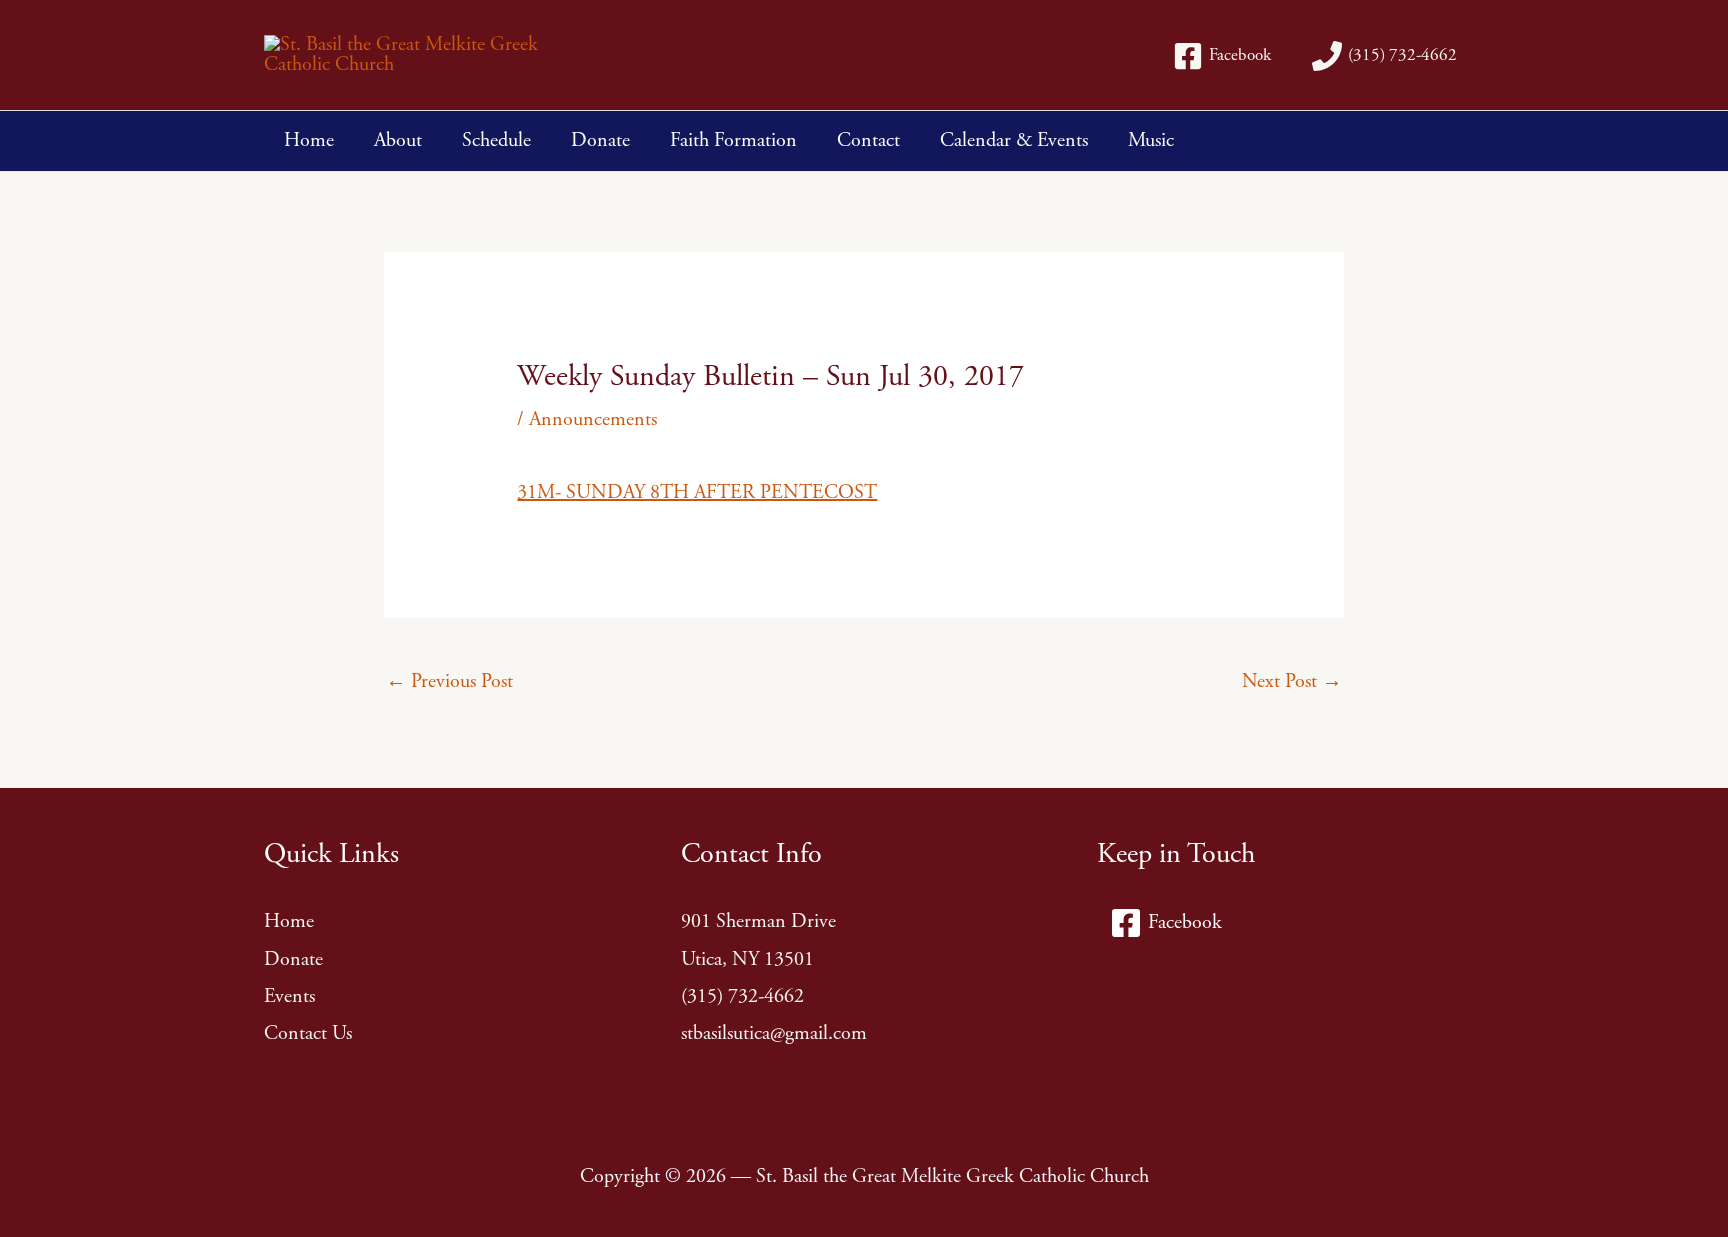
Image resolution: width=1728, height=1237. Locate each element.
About (398, 140)
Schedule (496, 140)
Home (309, 140)
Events (289, 996)
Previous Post (449, 681)
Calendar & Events (1014, 140)
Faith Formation (733, 140)
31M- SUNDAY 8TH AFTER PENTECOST (697, 492)
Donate (600, 140)
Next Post (1292, 681)
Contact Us (308, 1033)
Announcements (593, 419)
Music (1151, 140)
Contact (868, 140)
